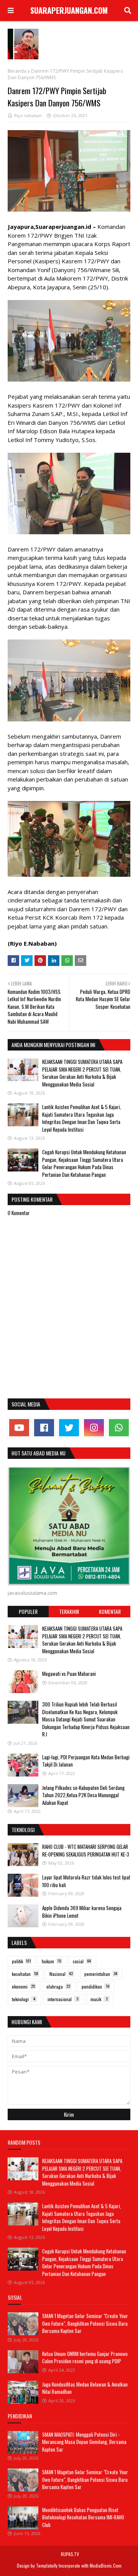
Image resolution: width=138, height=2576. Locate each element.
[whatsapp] (119, 1428)
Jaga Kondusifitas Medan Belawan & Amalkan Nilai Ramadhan (85, 2388)
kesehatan (25, 1974)
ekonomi (23, 1986)
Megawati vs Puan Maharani (69, 1674)
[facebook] (44, 1428)
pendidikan (95, 1986)
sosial (82, 1961)
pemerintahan (101, 1974)
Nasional (61, 1974)
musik (99, 1999)
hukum (52, 1961)
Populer (28, 1611)
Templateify (47, 2565)
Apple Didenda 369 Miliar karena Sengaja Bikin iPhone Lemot (82, 1912)
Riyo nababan (28, 115)
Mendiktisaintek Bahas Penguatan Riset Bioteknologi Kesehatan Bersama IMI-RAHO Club (83, 2517)
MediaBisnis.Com (106, 2565)
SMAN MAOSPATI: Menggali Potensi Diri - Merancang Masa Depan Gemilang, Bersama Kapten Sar (84, 2442)
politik (21, 1961)
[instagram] (94, 1428)
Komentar (110, 1611)
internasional (63, 1999)
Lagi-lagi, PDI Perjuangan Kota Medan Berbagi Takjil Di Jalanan (86, 1761)
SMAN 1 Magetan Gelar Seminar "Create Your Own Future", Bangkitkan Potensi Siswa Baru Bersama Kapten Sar (85, 2323)
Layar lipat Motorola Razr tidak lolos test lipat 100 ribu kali (86, 1881)
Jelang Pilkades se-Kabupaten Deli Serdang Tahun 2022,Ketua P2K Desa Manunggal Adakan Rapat (83, 1795)
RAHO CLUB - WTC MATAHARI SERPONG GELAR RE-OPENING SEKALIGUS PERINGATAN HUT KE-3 (86, 1850)
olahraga (58, 1986)
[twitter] (69, 1428)
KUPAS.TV (70, 2554)
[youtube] (19, 1428)
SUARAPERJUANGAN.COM (69, 10)
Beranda (17, 71)
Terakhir (69, 1611)
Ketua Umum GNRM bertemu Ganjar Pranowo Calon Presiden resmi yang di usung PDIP (85, 2357)
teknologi (24, 1999)
